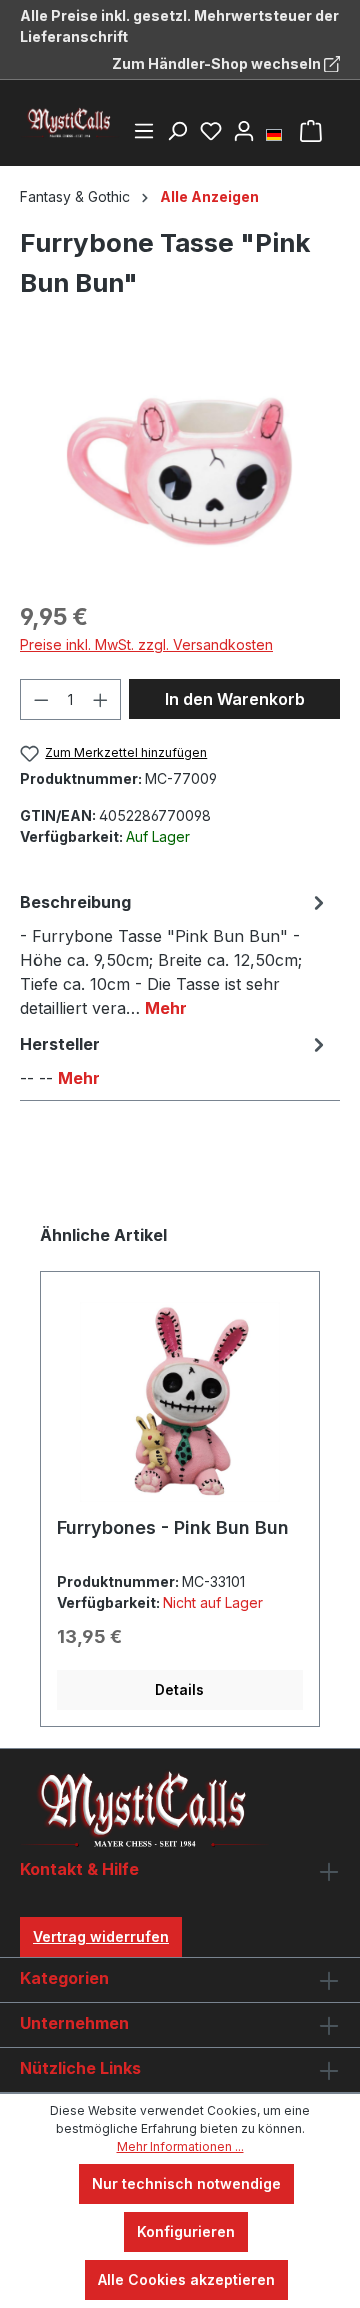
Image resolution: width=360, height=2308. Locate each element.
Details (179, 1689)
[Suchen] (177, 131)
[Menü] (144, 131)
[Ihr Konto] (244, 131)
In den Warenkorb (235, 699)
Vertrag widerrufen (101, 1936)
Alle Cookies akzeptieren (186, 2279)
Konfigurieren (186, 2231)
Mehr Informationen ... (180, 2146)
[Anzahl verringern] (41, 699)
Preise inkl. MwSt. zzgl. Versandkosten (146, 644)
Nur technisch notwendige (186, 2183)
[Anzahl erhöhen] (101, 699)
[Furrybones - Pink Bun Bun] (180, 1402)
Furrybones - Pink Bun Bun (173, 1527)
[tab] (175, 954)
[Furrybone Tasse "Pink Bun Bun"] (179, 471)
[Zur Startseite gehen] (70, 123)
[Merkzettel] (211, 131)
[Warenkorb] (311, 131)
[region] (180, 471)
